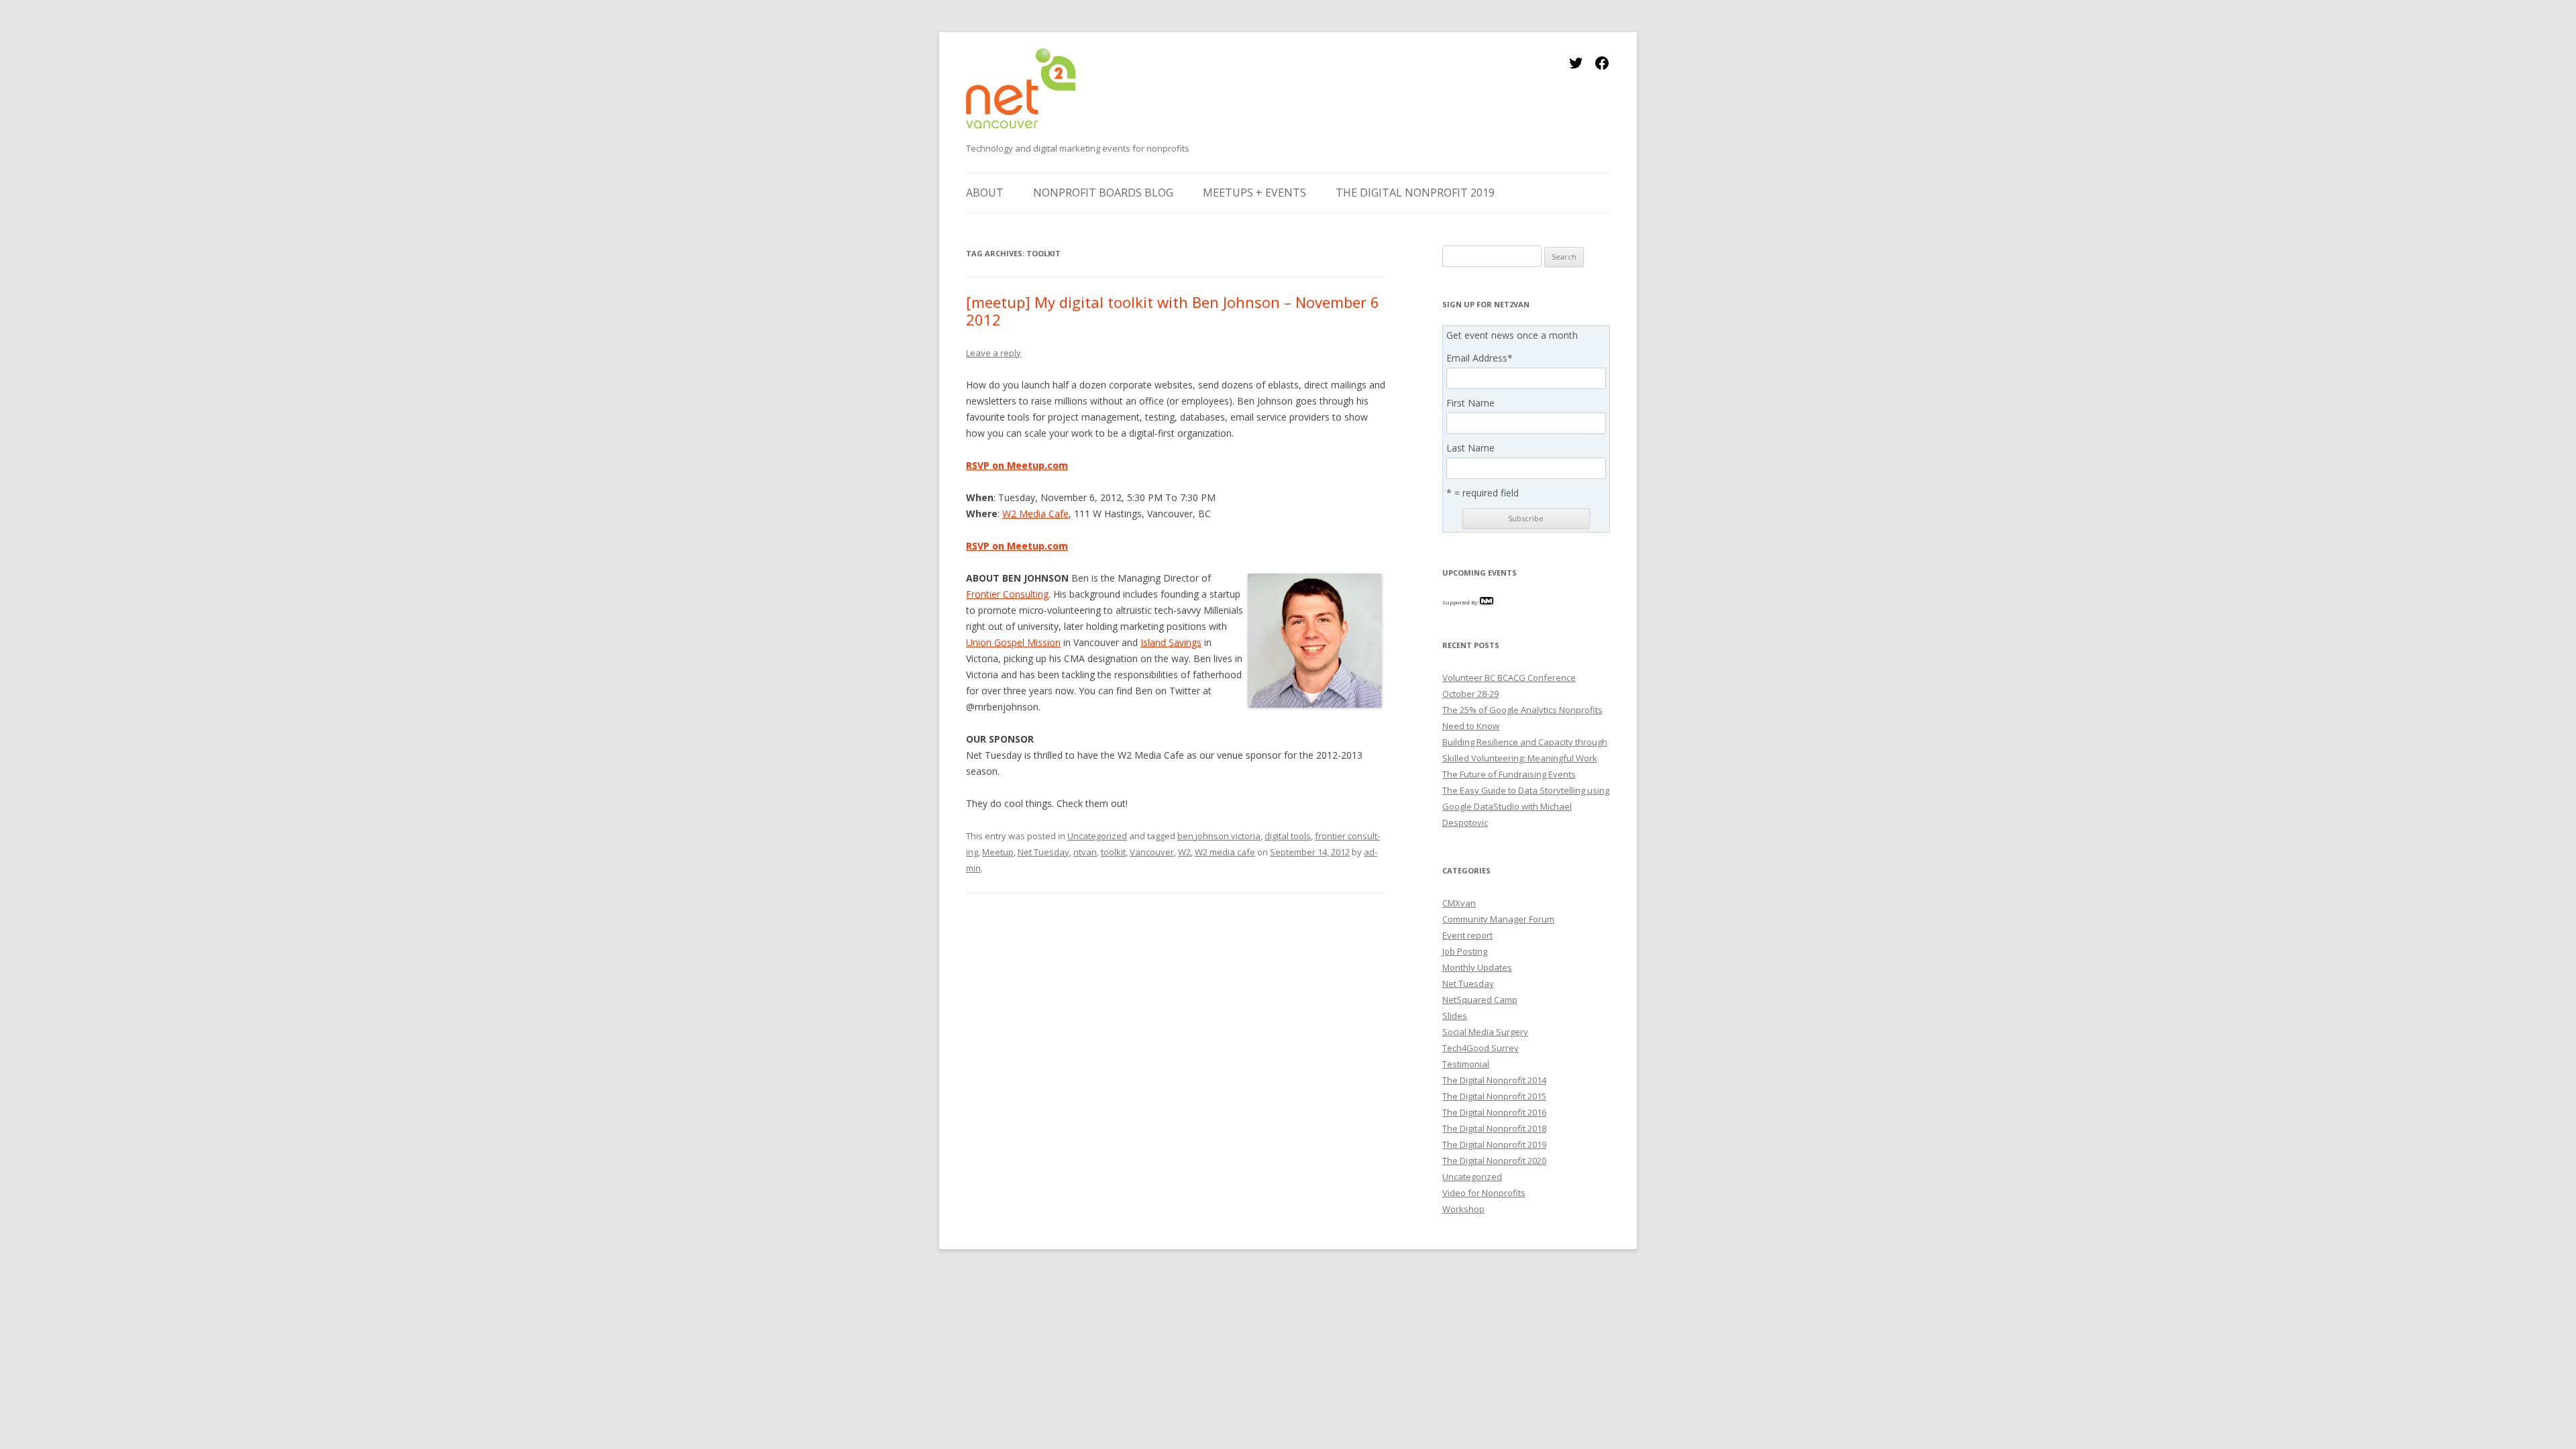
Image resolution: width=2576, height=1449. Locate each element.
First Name (1470, 403)
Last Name (1470, 448)
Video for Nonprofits (1484, 1193)
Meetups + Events (1254, 193)
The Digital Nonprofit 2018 (1494, 1128)
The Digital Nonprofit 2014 (1494, 1080)
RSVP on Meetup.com (1017, 465)
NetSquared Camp (1480, 1000)
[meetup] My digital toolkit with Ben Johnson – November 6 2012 (1173, 311)
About (985, 193)
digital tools (1288, 836)
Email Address (1480, 358)
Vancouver (1152, 852)
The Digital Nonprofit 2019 (1415, 193)
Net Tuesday (1043, 852)
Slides (1455, 1016)
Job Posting (1465, 951)
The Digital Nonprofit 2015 (1494, 1096)
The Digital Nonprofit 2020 (1494, 1161)
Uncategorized (1097, 836)
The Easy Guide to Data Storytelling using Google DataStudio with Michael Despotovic (1526, 806)
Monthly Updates (1477, 967)
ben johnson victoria (1219, 836)
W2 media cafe (1225, 852)
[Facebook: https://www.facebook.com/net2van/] (1602, 67)
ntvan (1085, 852)
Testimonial (1466, 1064)
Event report (1467, 935)
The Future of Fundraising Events (1509, 774)
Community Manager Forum (1498, 919)
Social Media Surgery (1485, 1032)
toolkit (1113, 852)
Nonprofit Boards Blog (1103, 193)
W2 (1184, 852)
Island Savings (1171, 642)
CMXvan (1459, 903)
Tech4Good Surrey (1481, 1048)
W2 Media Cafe (1035, 514)
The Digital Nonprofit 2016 (1494, 1112)
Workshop (1463, 1209)
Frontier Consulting (1007, 594)
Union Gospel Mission (1013, 642)
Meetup (998, 852)
